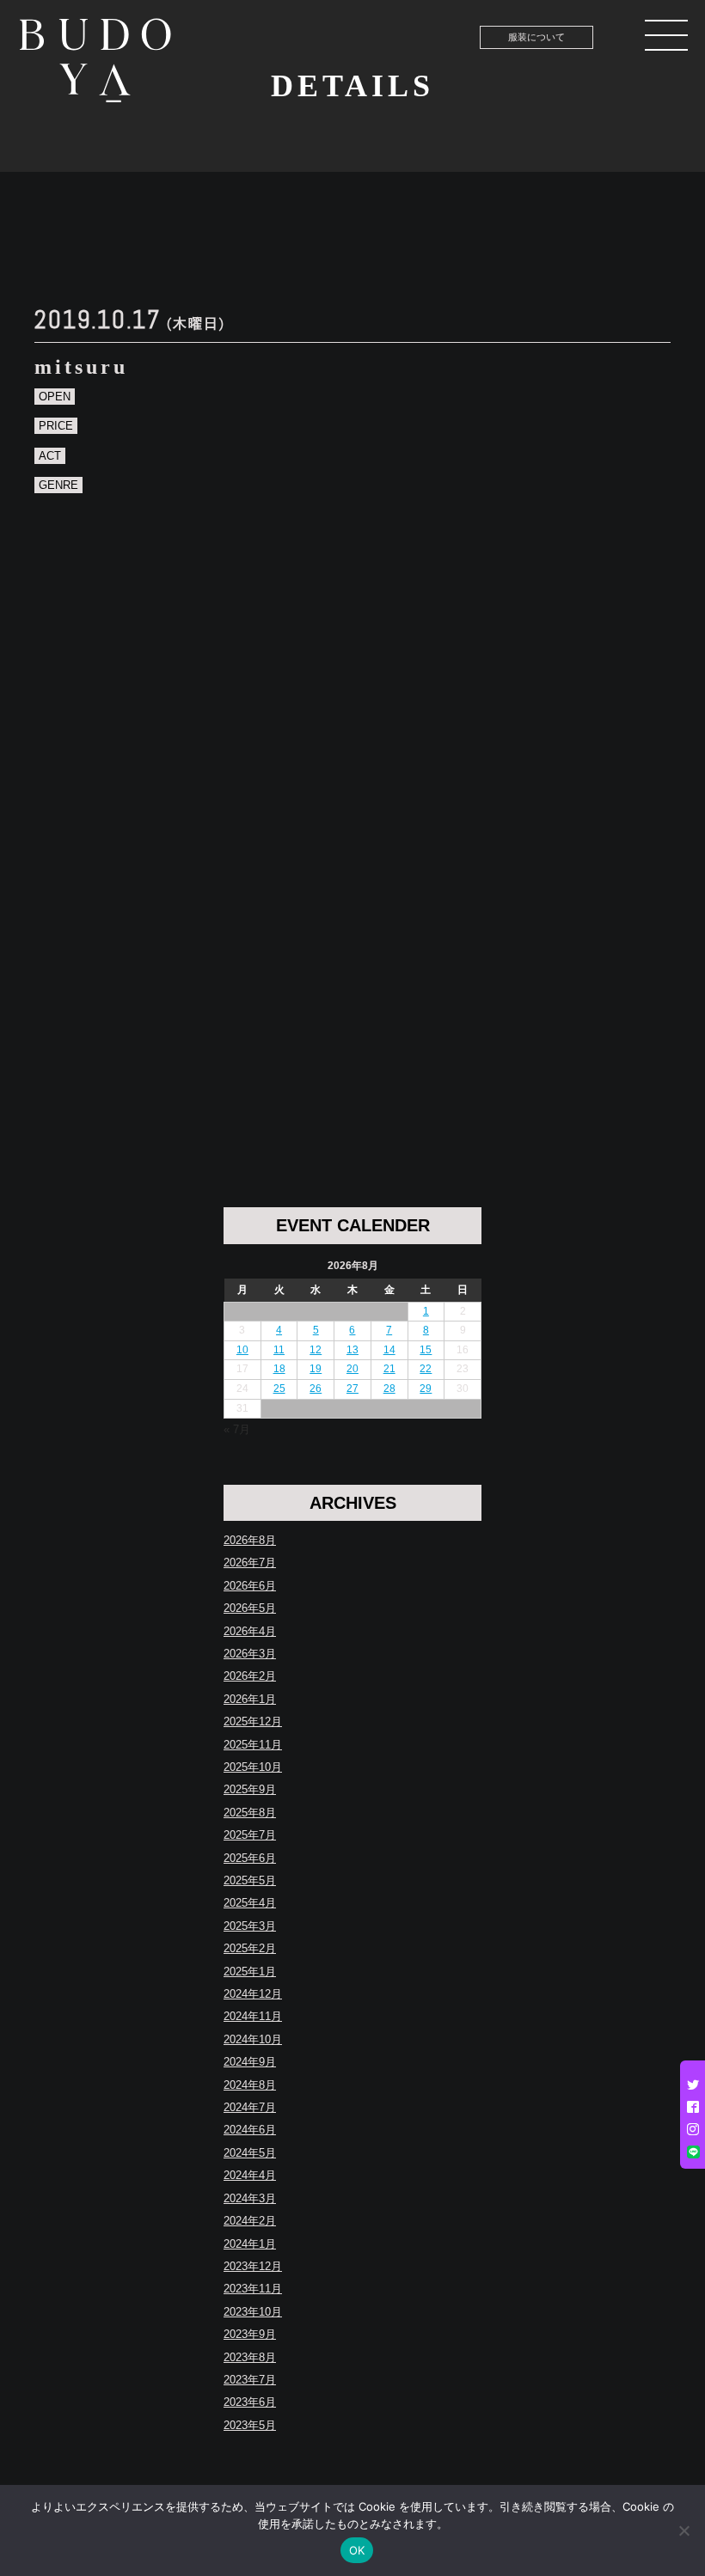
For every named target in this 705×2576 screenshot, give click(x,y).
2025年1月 (250, 1972)
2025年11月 (253, 1745)
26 (316, 1389)
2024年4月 (250, 2175)
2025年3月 (250, 1926)
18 (279, 1369)
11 (279, 1350)
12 (316, 1350)
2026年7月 (250, 1563)
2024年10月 (253, 2039)
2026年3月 (250, 1654)
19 (316, 1369)
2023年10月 (253, 2312)
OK (357, 2550)
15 (426, 1350)
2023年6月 (250, 2402)
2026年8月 (250, 1540)
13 (352, 1350)
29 (426, 1389)
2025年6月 (250, 1858)
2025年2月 (250, 1948)
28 (389, 1389)
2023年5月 (250, 2425)
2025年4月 (250, 1903)
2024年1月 (250, 2244)
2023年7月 (250, 2380)
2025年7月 (250, 1835)
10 (242, 1350)
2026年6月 (250, 1586)
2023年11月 (253, 2289)
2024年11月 (253, 2016)
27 (352, 1389)
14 (389, 1350)
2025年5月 (250, 1880)
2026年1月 (250, 1699)
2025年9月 (250, 1789)
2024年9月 (250, 2062)
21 (389, 1369)
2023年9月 (250, 2334)
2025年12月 (253, 1721)
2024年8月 (250, 2085)
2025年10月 (253, 1767)
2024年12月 (253, 1994)
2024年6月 (250, 2130)
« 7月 (237, 1429)
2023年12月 (253, 2266)
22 (426, 1369)
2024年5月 (250, 2153)
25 (279, 1389)
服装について (536, 37)
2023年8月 (250, 2357)
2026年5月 (250, 1608)
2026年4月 (250, 1631)
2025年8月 (250, 1813)
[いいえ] (684, 2530)
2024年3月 (250, 2198)
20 (352, 1369)
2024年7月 (250, 2107)
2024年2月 (250, 2221)
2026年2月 (250, 1676)
